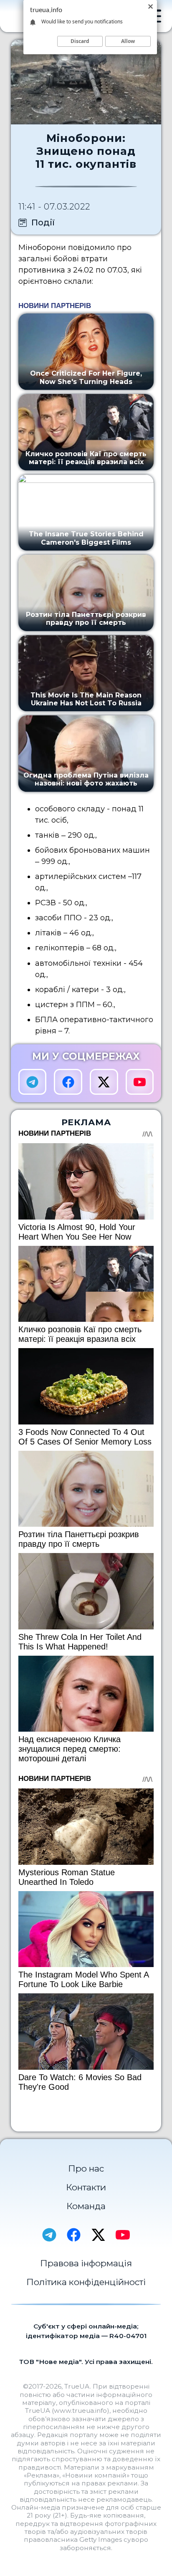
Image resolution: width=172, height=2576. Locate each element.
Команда (86, 2206)
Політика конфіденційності (86, 2282)
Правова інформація (86, 2263)
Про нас (86, 2168)
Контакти (86, 2187)
